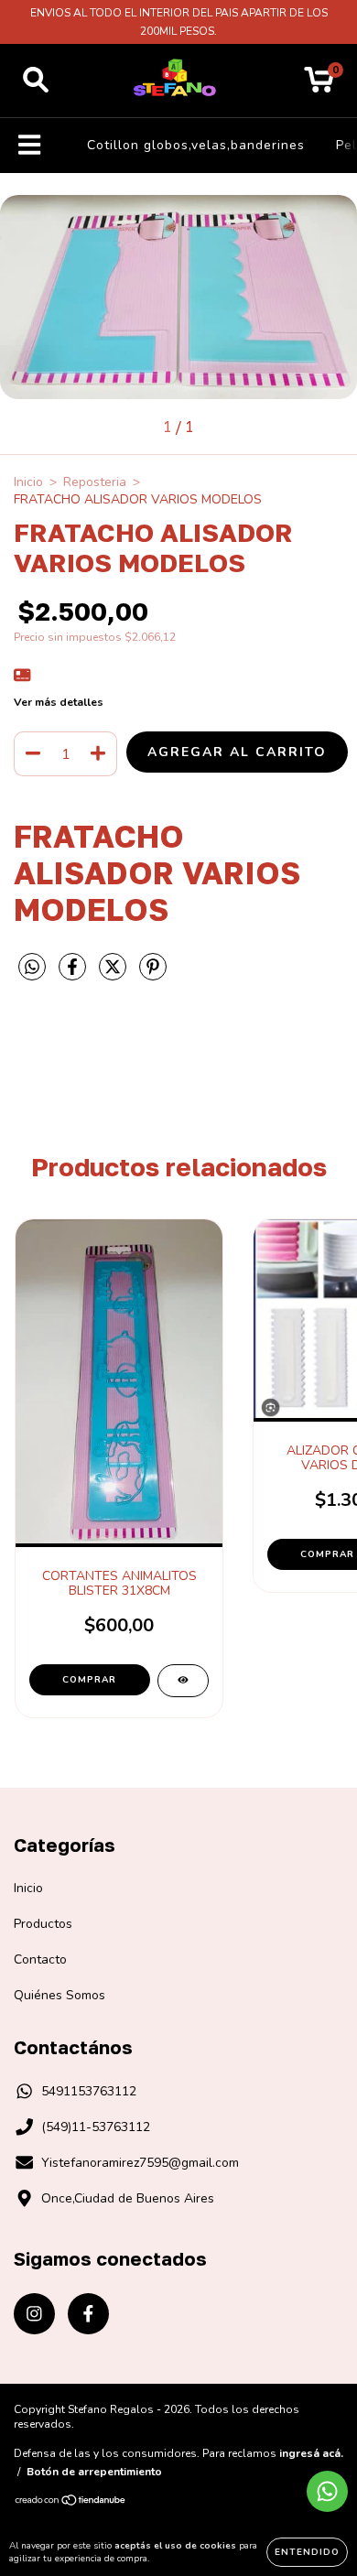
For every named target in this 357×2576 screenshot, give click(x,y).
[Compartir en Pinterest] (153, 974)
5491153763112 (89, 2091)
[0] (319, 86)
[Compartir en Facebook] (74, 974)
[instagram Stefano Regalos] (34, 2314)
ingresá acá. (311, 2453)
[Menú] (30, 146)
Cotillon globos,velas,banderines (196, 145)
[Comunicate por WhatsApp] (327, 2491)
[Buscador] (36, 81)
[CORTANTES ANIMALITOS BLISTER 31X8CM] (183, 1681)
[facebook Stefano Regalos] (88, 2314)
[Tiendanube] (71, 2503)
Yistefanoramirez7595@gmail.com (140, 2163)
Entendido (307, 2552)
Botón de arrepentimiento (94, 2472)
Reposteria (95, 482)
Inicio (28, 482)
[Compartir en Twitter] (114, 974)
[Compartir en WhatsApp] (32, 968)
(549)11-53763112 (96, 2127)
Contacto (40, 1959)
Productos (43, 1924)
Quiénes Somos (59, 1995)
